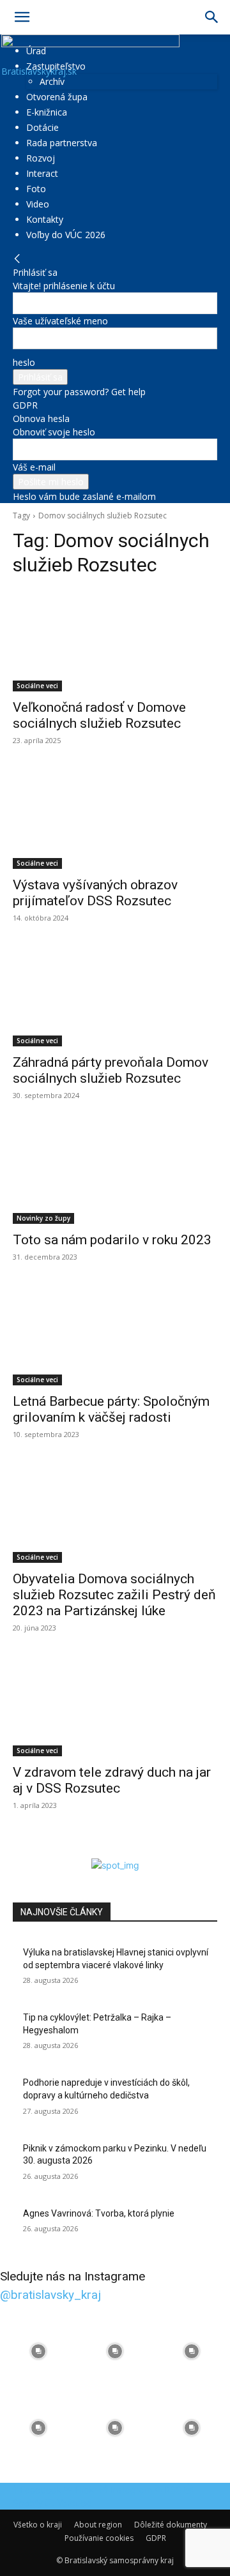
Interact (42, 173)
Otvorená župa (57, 97)
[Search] (212, 17)
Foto (36, 189)
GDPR (25, 405)
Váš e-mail (34, 467)
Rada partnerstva (62, 143)
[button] (22, 17)
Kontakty (45, 219)
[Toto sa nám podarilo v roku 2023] (115, 1173)
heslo (24, 362)
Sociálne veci (37, 686)
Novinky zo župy (43, 1218)
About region (98, 2525)
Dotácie (42, 127)
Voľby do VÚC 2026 (66, 235)
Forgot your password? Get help (79, 392)
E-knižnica (47, 112)
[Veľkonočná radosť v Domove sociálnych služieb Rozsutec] (115, 640)
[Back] (17, 259)
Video (38, 204)
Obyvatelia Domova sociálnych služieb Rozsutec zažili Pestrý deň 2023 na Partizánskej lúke (114, 1595)
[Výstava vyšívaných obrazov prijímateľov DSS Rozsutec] (115, 818)
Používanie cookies (99, 2538)
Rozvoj (41, 158)
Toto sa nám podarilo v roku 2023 (112, 1240)
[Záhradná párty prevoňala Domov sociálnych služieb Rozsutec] (115, 995)
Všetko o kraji (38, 2525)
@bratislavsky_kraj (50, 2295)
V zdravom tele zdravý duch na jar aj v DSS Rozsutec (112, 1780)
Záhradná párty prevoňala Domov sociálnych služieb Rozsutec (111, 1070)
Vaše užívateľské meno (60, 321)
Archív (52, 81)
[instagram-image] (38, 2351)
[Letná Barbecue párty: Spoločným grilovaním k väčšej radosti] (115, 1334)
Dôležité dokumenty (171, 2525)
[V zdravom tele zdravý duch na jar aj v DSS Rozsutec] (115, 1705)
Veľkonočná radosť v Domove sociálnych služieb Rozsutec (99, 715)
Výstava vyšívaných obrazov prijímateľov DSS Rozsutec (95, 893)
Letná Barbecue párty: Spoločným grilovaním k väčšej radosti (111, 1409)
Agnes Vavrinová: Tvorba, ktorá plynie (99, 2213)
